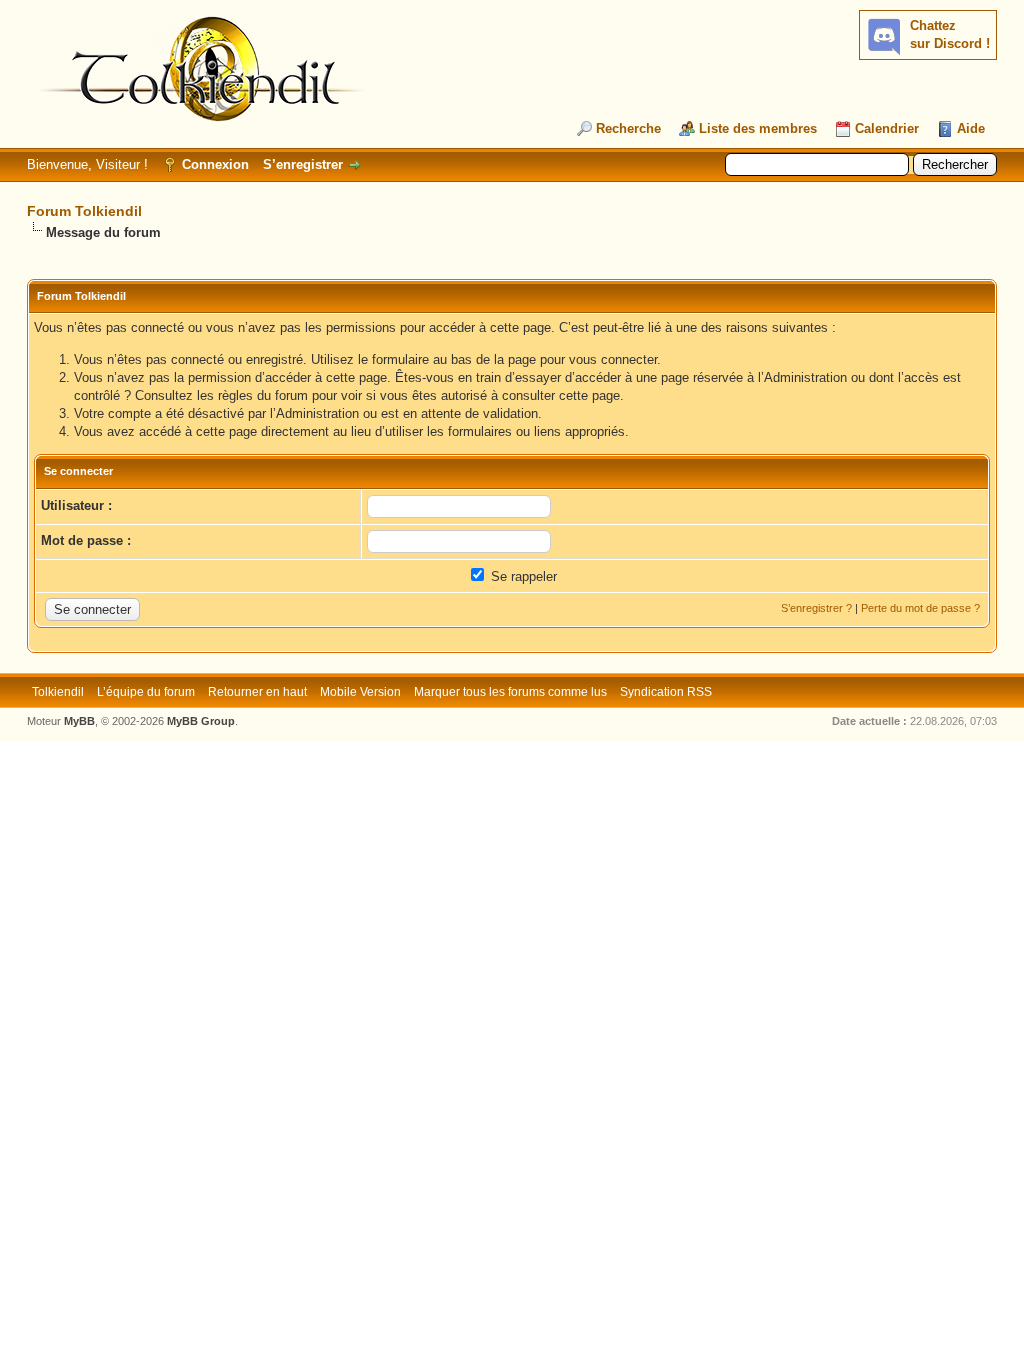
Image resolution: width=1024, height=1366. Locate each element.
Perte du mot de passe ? (920, 608)
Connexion (215, 164)
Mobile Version (360, 692)
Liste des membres (758, 128)
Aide (971, 128)
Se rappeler (522, 576)
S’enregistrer (303, 164)
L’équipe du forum (146, 692)
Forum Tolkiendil (84, 211)
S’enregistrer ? (816, 608)
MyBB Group (201, 721)
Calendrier (887, 128)
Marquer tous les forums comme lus (510, 692)
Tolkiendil (58, 692)
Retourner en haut (257, 692)
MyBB (79, 721)
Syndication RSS (666, 692)
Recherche (628, 128)
